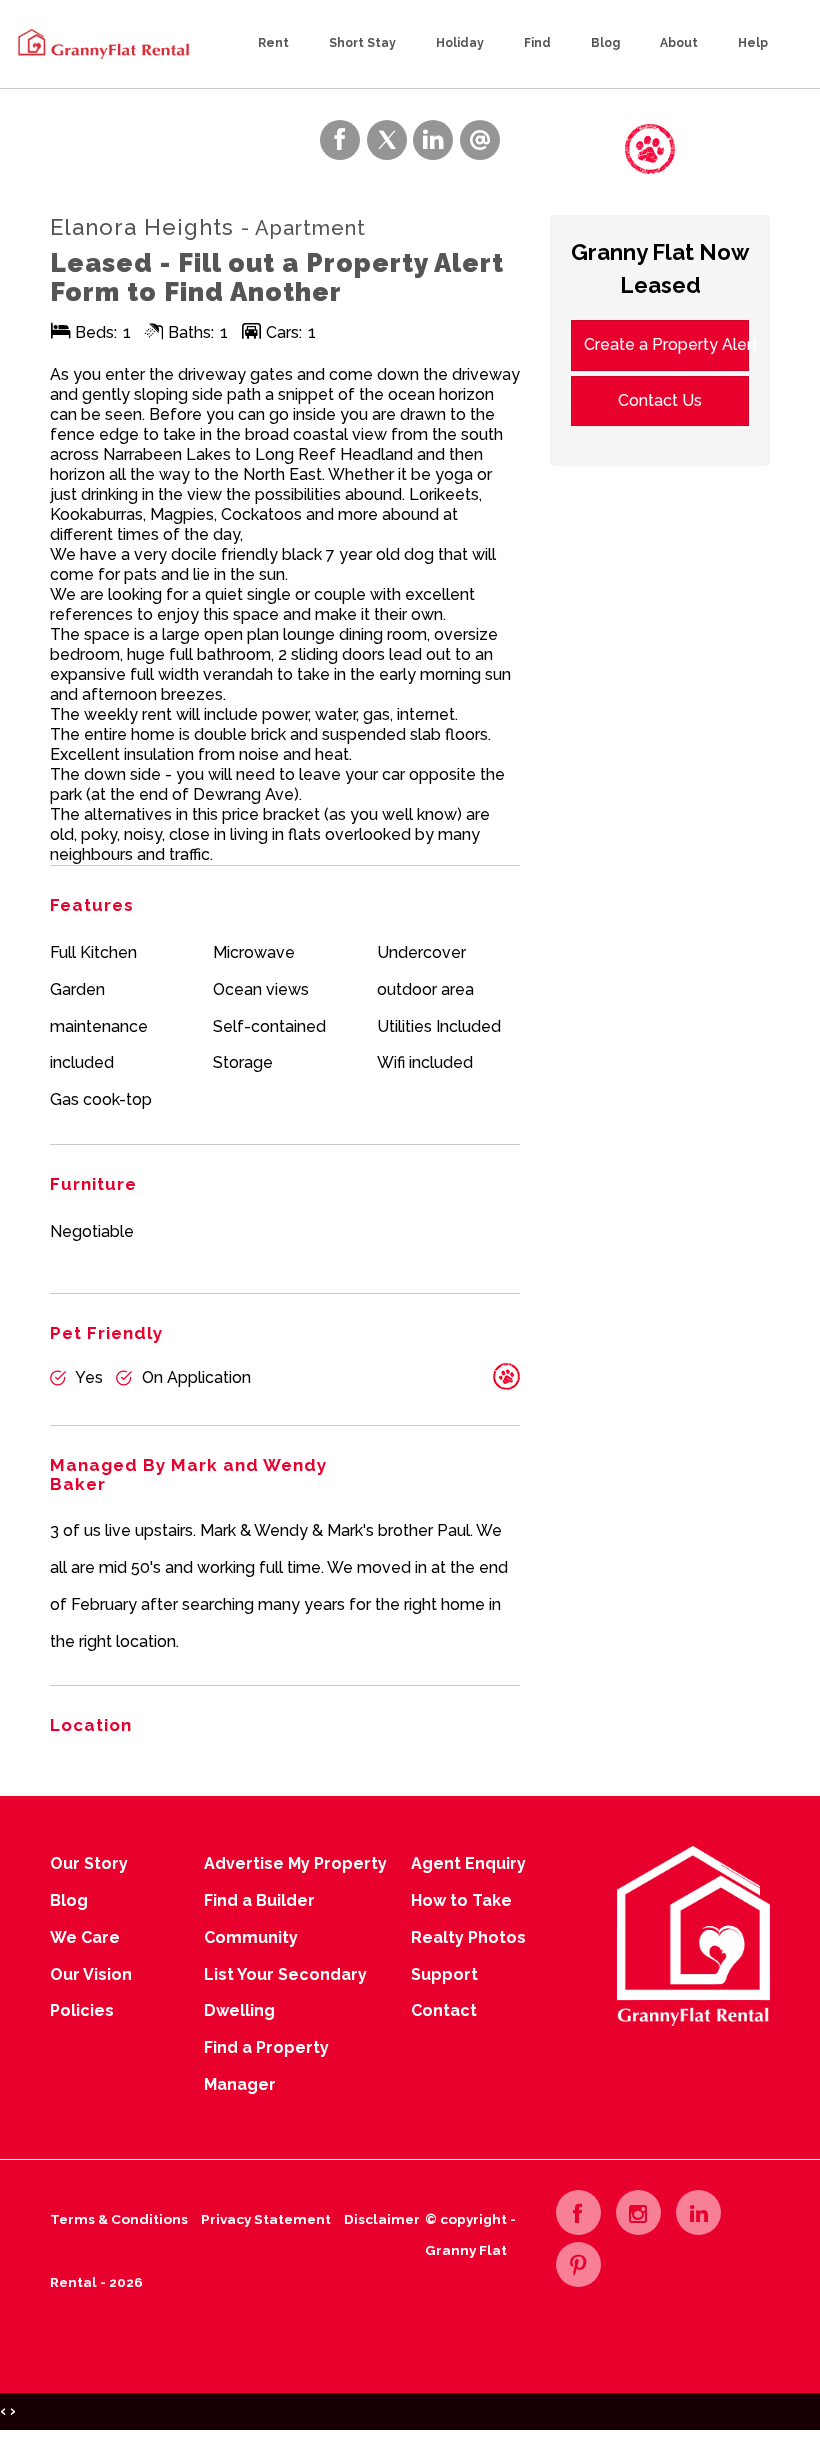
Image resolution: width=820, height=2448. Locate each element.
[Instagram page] (638, 2212)
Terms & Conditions (119, 2219)
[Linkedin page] (698, 2212)
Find (537, 43)
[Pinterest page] (578, 2264)
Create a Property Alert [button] (666, 344)
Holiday (460, 43)
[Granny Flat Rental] (102, 42)
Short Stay (362, 43)
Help (753, 43)
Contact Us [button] (660, 400)
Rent (273, 43)
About (679, 43)
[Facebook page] (578, 2212)
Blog (605, 43)
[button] (563, 146)
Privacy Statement (266, 2219)
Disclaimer (382, 2219)
